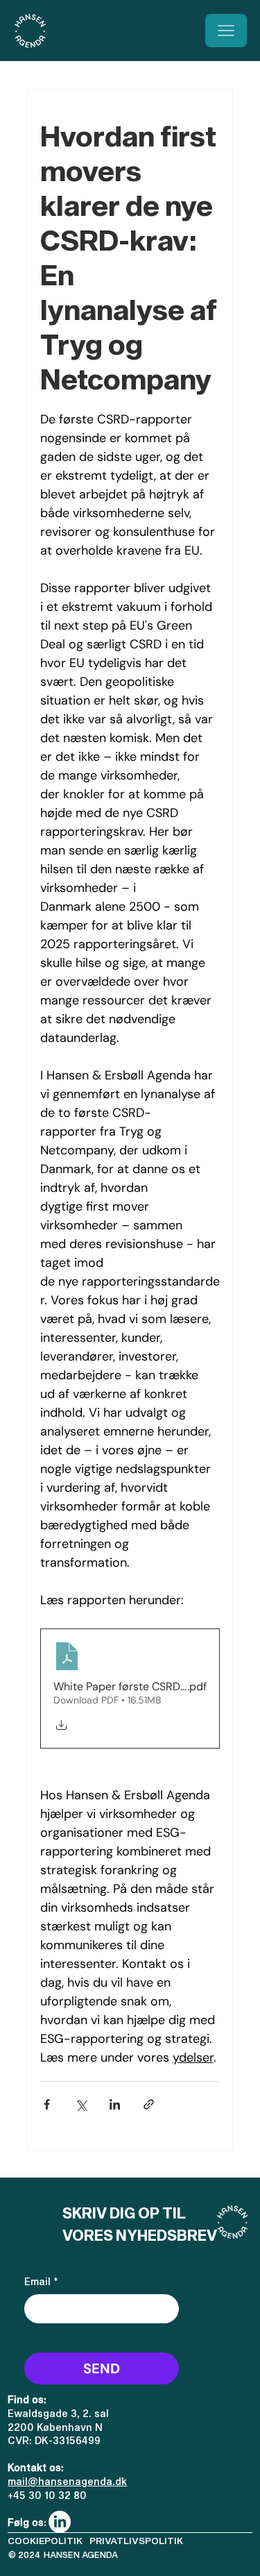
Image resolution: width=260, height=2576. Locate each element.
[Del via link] (149, 2104)
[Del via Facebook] (47, 2104)
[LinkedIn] (60, 2522)
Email (41, 2281)
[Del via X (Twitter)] (81, 2104)
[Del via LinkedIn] (115, 2104)
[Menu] (226, 31)
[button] (136, 2541)
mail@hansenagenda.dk (67, 2481)
